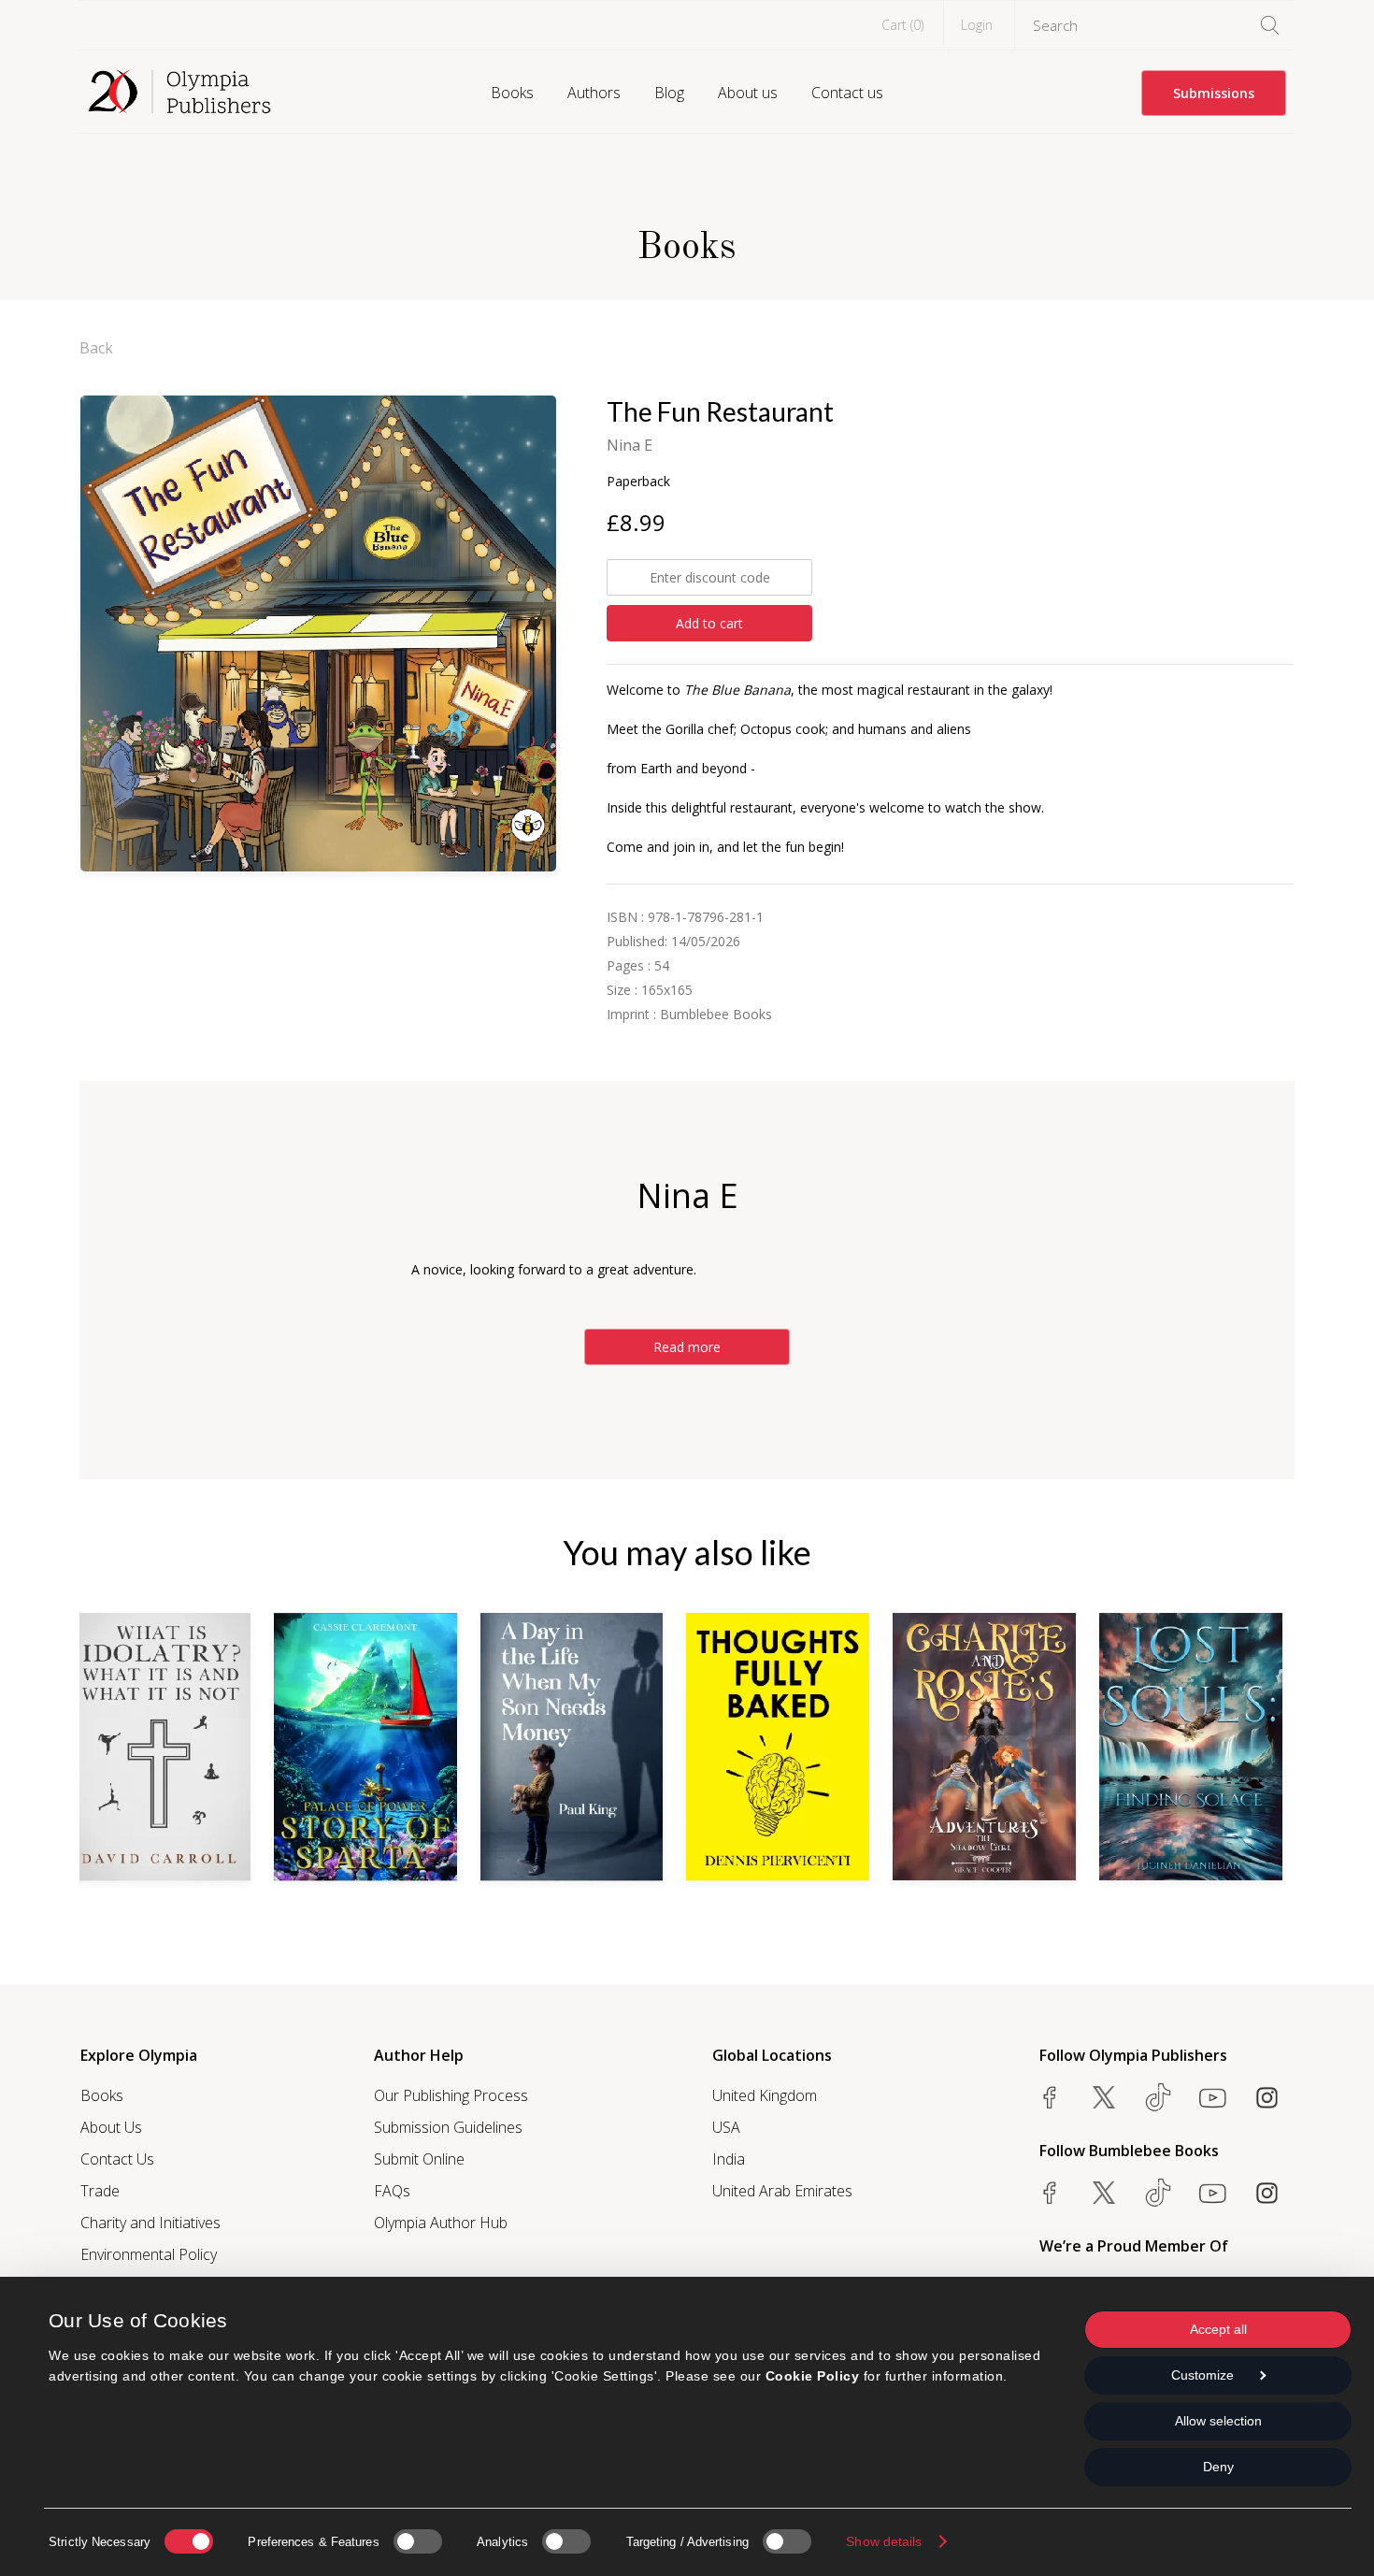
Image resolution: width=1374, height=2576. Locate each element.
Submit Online (419, 2159)
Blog (669, 93)
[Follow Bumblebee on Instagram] (1267, 2193)
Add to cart (709, 623)
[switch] (418, 2541)
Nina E (630, 445)
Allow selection (1218, 2421)
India (729, 2159)
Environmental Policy (149, 2254)
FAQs (392, 2191)
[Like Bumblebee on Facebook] (1050, 2193)
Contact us (847, 93)
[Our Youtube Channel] (1212, 2097)
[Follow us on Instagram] (1267, 2097)
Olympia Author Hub (441, 2223)
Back (96, 348)
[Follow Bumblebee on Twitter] (1104, 2193)
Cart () (902, 25)
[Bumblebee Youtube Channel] (1212, 2193)
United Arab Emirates (782, 2191)
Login (977, 25)
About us (748, 93)
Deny (1218, 2467)
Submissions (1214, 93)
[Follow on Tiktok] (1158, 2193)
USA (726, 2127)
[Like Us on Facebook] (1050, 2097)
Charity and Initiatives (150, 2223)
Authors (594, 93)
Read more (687, 1347)
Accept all (1218, 2329)
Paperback (638, 481)
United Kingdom (765, 2095)
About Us (111, 2127)
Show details (884, 2541)
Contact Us (117, 2159)
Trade (100, 2191)
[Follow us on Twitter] (1104, 2097)
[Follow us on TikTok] (1158, 2097)
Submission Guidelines (448, 2127)
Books (512, 93)
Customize (1202, 2375)
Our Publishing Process (451, 2095)
